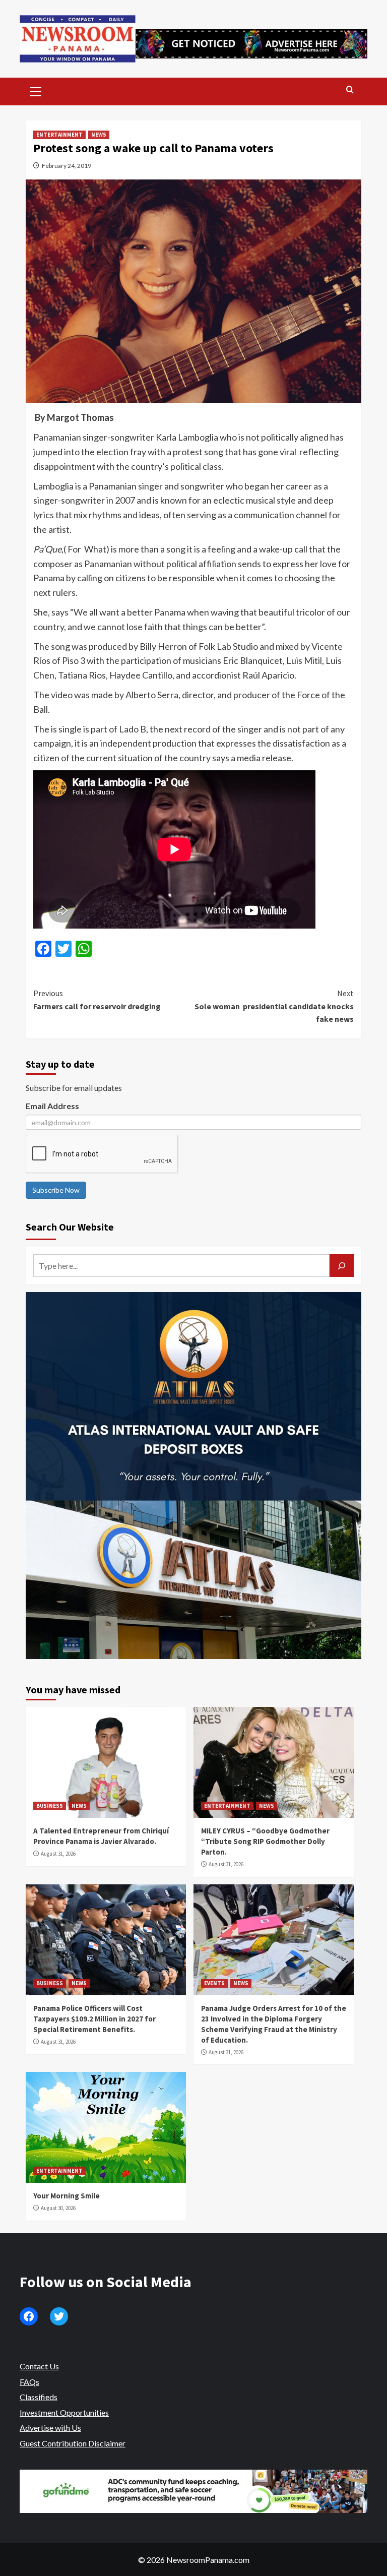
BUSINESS (50, 1806)
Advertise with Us (50, 2428)
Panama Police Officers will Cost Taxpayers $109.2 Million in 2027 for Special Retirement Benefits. (94, 2019)
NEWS (99, 135)
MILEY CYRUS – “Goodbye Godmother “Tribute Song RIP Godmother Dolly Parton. (265, 1841)
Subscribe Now (56, 1190)
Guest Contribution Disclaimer (73, 2443)
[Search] (350, 90)
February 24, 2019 (67, 166)
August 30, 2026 (58, 2208)
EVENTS (214, 1983)
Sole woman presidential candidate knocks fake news (274, 1006)
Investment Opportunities (64, 2412)
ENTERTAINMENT (59, 135)
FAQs (29, 2382)
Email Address (52, 1106)
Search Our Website (70, 1227)
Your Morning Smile (67, 2196)
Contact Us (39, 2366)
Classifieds (39, 2397)
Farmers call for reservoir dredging (97, 1000)
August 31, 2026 (58, 1854)
